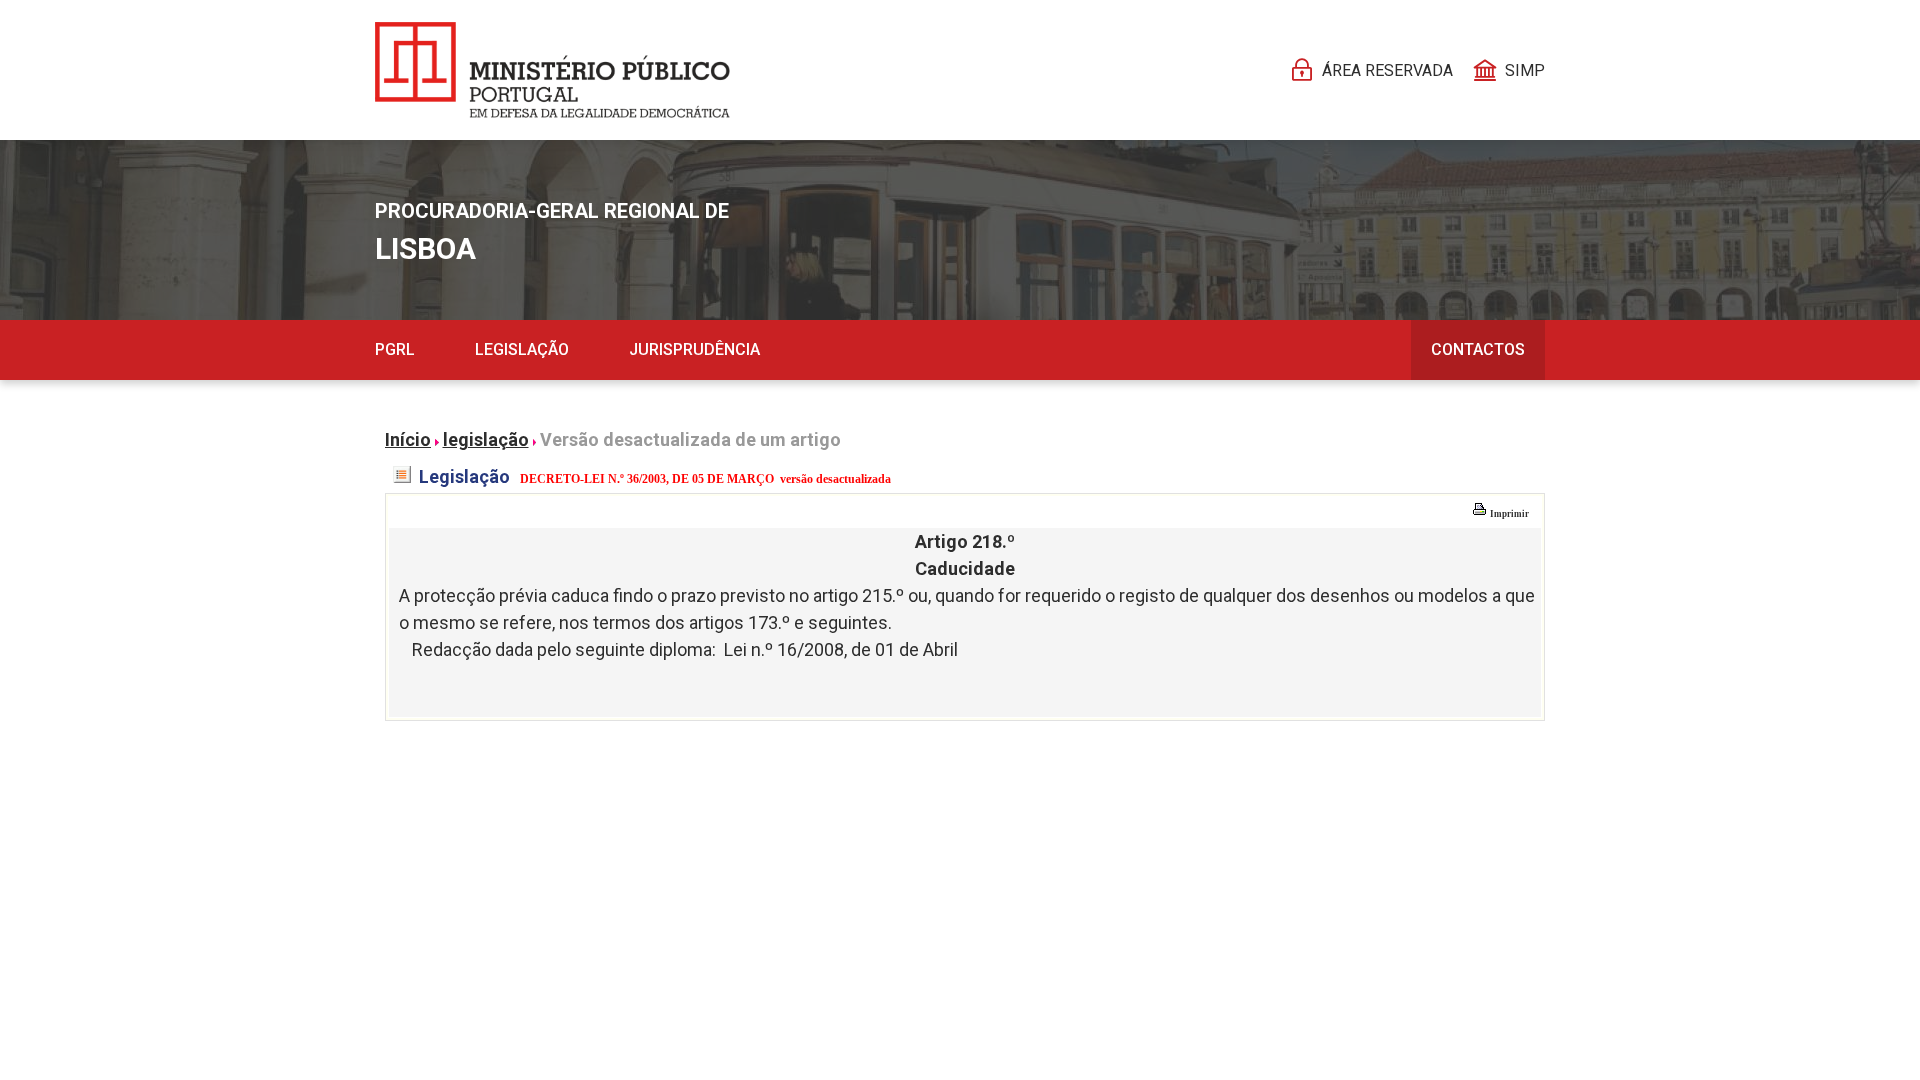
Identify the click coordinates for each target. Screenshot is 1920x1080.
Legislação (522, 349)
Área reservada (1387, 70)
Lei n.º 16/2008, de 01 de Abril (841, 649)
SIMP (1525, 70)
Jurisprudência (694, 349)
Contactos (1478, 349)
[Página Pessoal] (552, 70)
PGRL (395, 349)
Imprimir (1508, 514)
